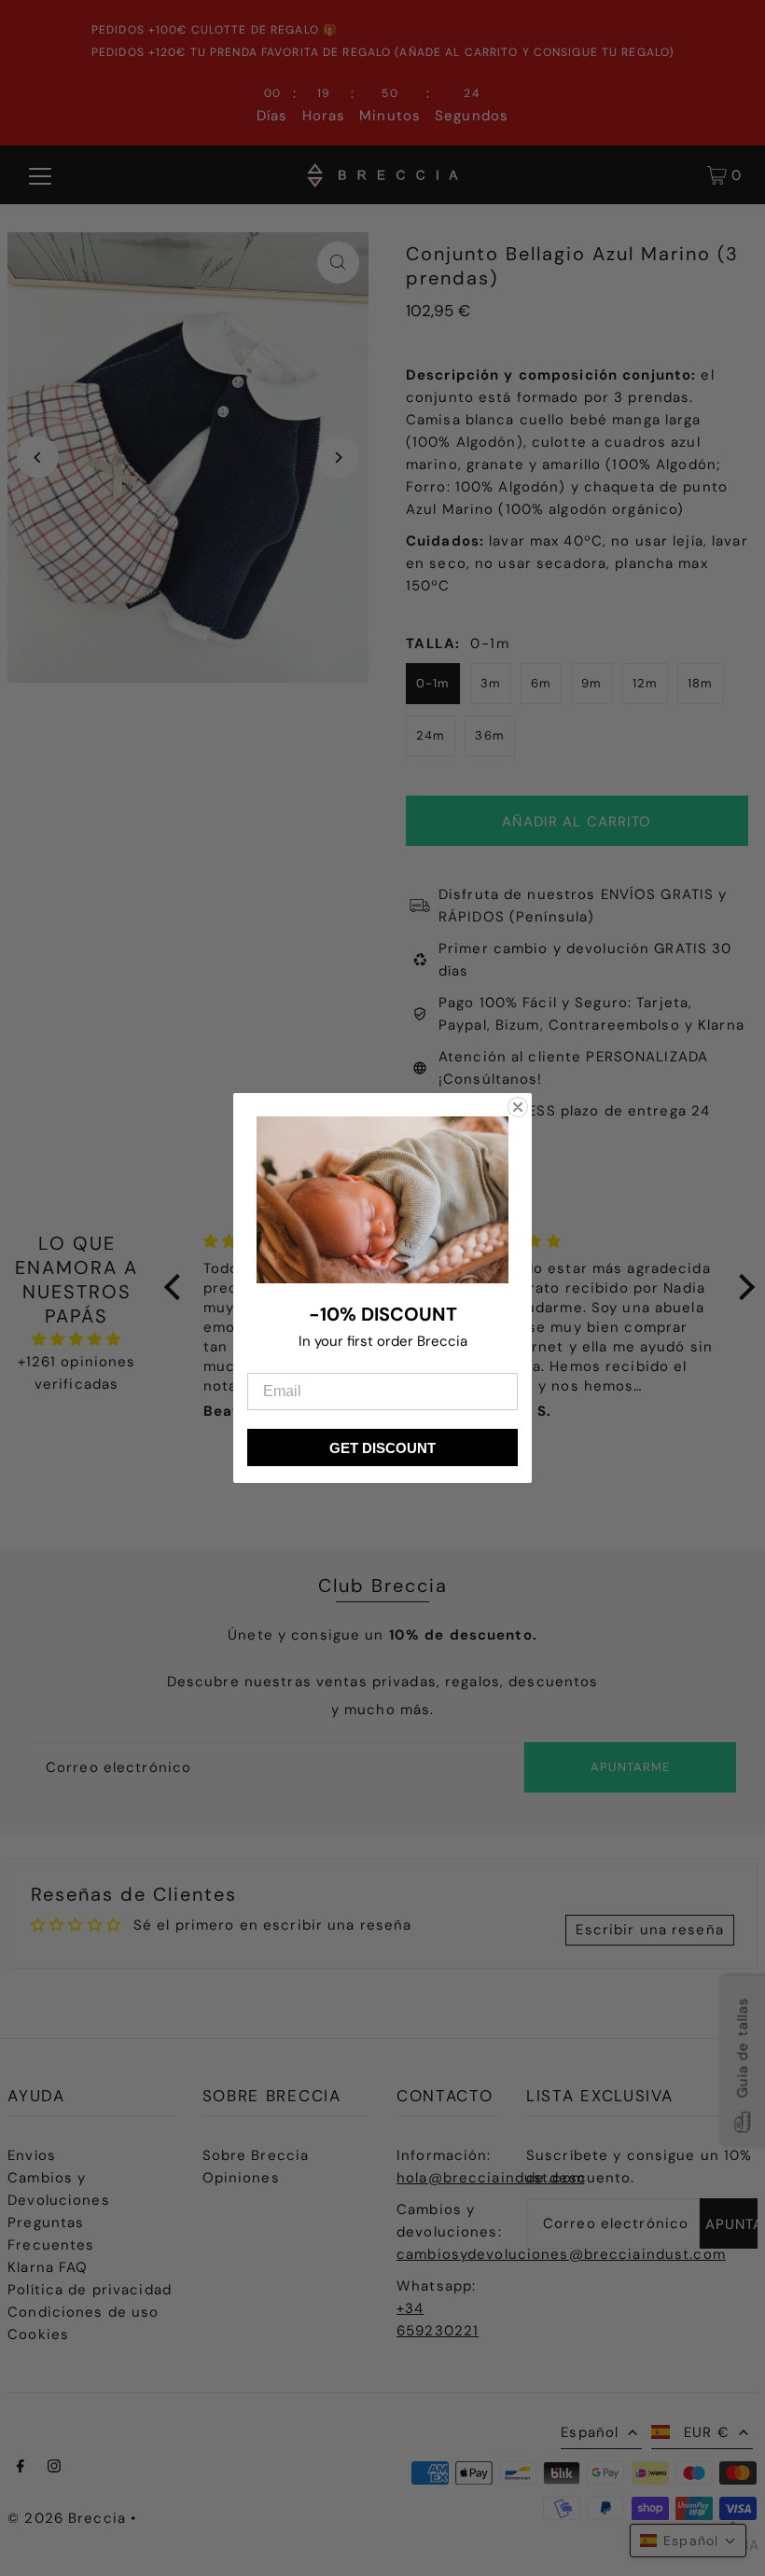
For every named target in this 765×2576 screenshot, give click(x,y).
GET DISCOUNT (382, 1448)
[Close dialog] (518, 1107)
